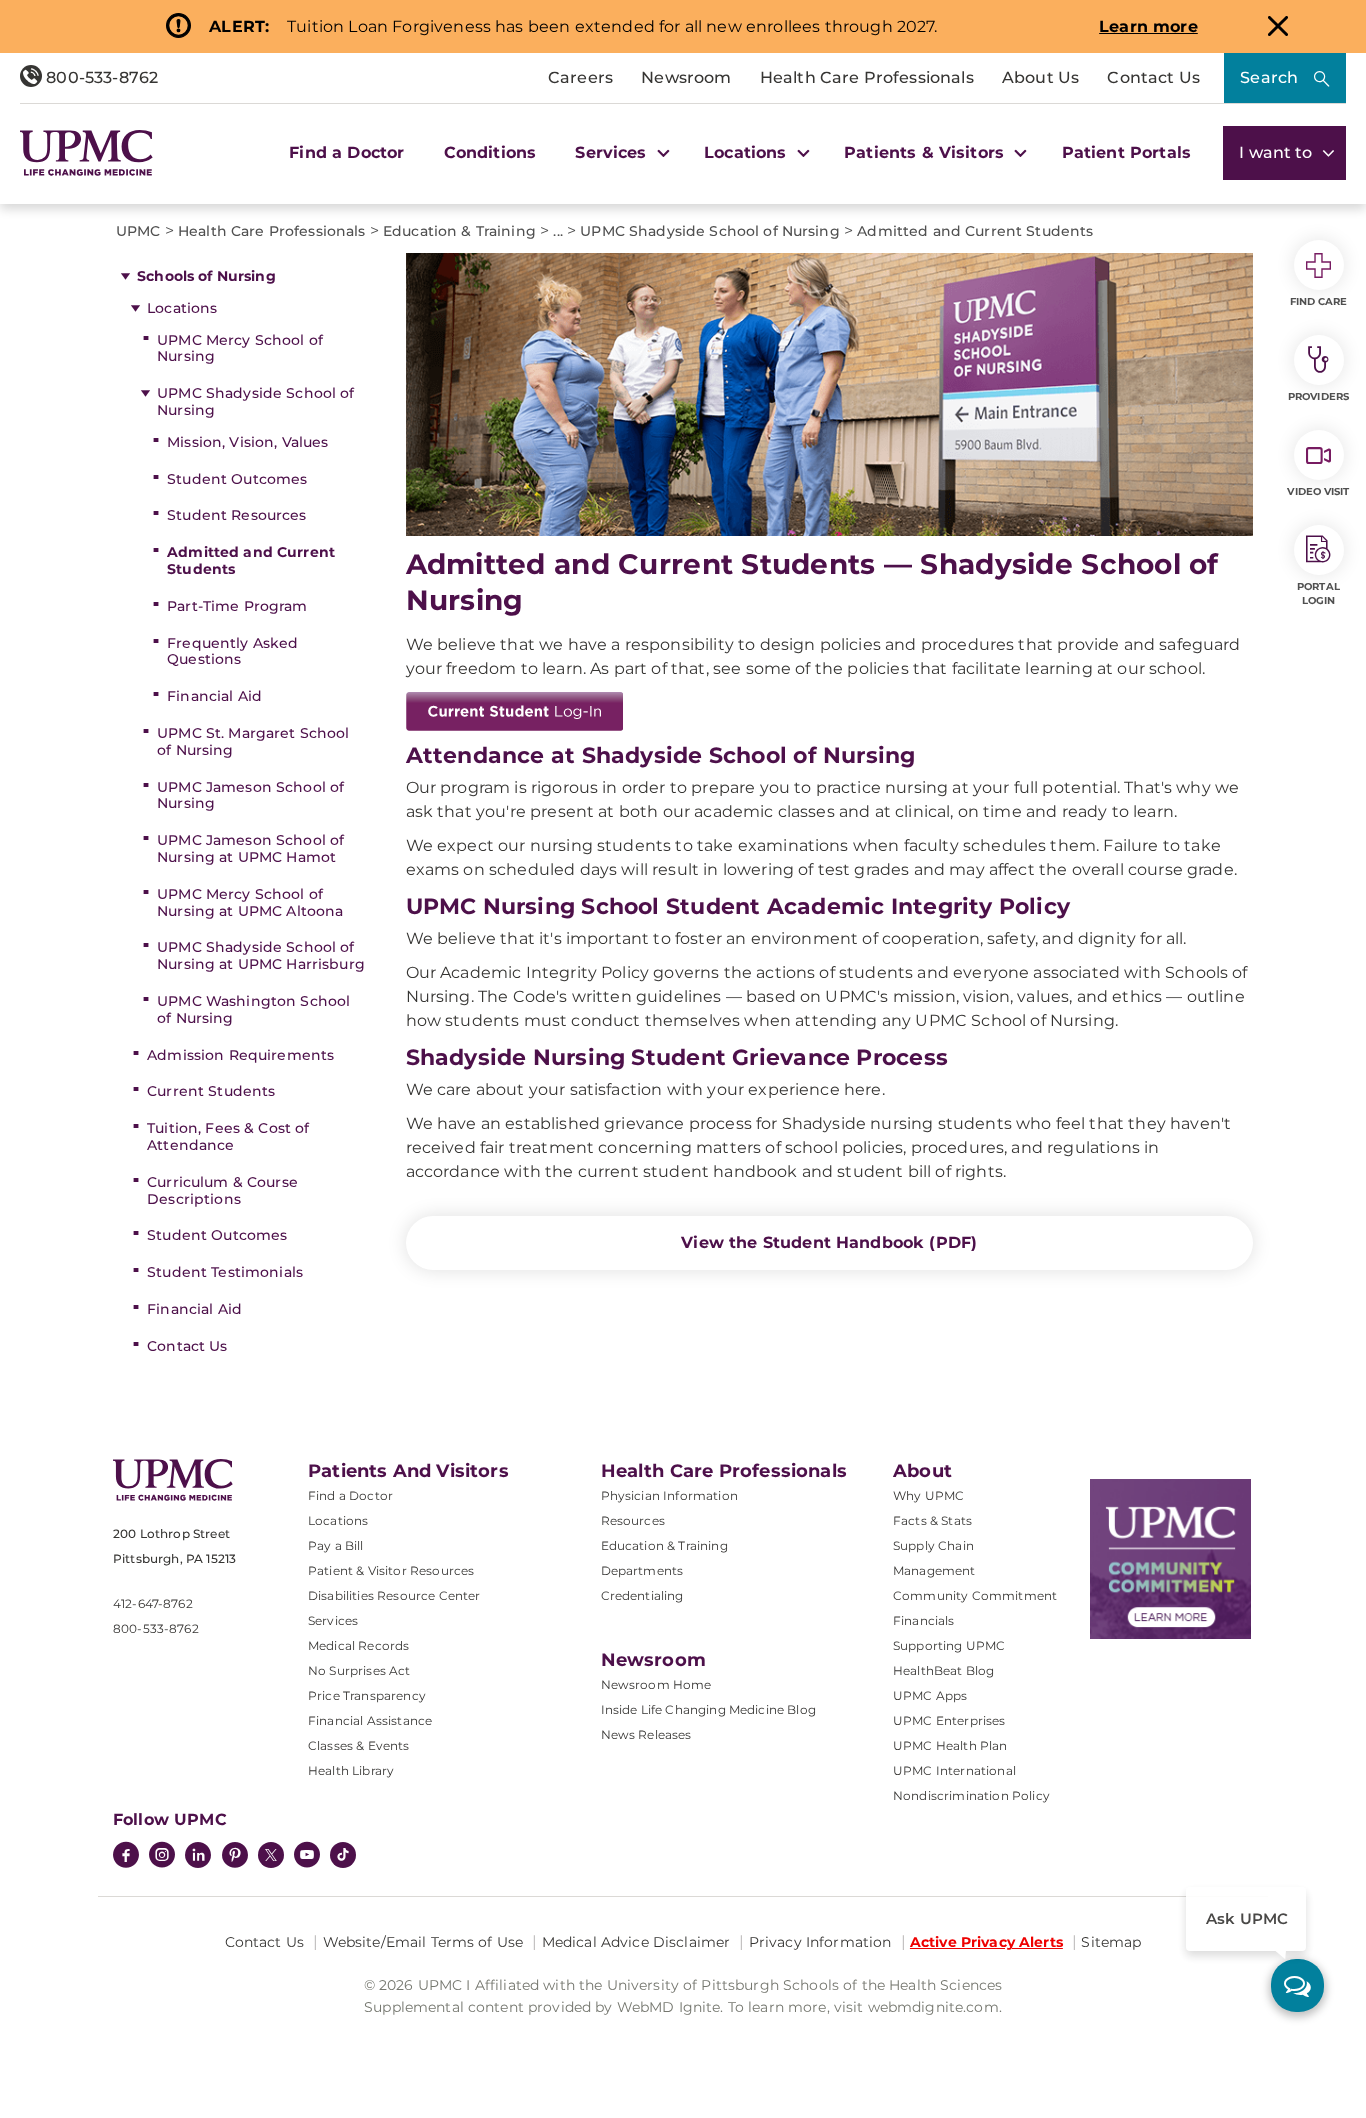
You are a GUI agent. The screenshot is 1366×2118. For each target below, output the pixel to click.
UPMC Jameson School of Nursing (250, 795)
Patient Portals (1126, 152)
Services (333, 1620)
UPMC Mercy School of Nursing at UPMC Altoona (250, 902)
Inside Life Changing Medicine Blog (708, 1709)
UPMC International (954, 1770)
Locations (182, 308)
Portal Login (1318, 593)
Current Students (211, 1091)
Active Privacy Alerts (986, 1942)
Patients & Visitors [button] (926, 152)
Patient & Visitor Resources (391, 1570)
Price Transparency (367, 1695)
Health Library (351, 1770)
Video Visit (1318, 491)
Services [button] (613, 152)
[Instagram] (162, 1857)
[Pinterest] (235, 1857)
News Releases (646, 1734)
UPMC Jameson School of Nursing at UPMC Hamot (250, 848)
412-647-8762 (153, 1603)
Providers (1318, 396)
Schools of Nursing (206, 276)
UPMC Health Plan (950, 1745)
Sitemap (1111, 1942)
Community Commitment (975, 1595)
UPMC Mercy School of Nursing (240, 348)
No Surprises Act (359, 1670)
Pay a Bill (336, 1545)
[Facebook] (126, 1857)
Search (1269, 77)
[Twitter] (271, 1855)
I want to (1278, 152)
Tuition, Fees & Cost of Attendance (228, 1136)
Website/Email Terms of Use (423, 1942)
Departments (642, 1570)
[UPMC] (86, 153)
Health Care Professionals (867, 77)
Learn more (1148, 26)
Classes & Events (359, 1745)
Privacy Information (820, 1942)
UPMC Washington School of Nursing (253, 1009)
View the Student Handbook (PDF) (829, 1242)
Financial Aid (214, 696)
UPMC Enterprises (949, 1720)
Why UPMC (928, 1495)
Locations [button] (748, 152)
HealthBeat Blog (943, 1670)
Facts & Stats (932, 1520)
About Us (1040, 77)
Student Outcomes (237, 479)
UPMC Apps (930, 1695)
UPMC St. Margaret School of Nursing (253, 741)
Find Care (1319, 301)
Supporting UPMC (949, 1645)
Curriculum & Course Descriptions (222, 1190)
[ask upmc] (1297, 1985)
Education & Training (664, 1545)
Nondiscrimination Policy (971, 1795)
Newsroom (686, 77)
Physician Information (669, 1495)
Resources (633, 1520)
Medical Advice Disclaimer (636, 1942)
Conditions (490, 152)
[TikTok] (343, 1855)
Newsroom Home (656, 1684)
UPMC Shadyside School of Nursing (255, 401)
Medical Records (358, 1645)
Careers (580, 77)
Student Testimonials (225, 1272)
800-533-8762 (100, 77)
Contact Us (1153, 77)
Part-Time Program (237, 606)
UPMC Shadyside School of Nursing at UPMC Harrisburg (261, 955)
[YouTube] (307, 1857)
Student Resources (236, 515)
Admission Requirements (240, 1055)
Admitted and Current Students (251, 560)
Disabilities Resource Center (394, 1595)
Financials (924, 1620)
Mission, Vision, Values (247, 442)
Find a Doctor (346, 152)
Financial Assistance (370, 1720)
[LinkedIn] (198, 1857)
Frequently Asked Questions (232, 651)
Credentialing (642, 1595)
